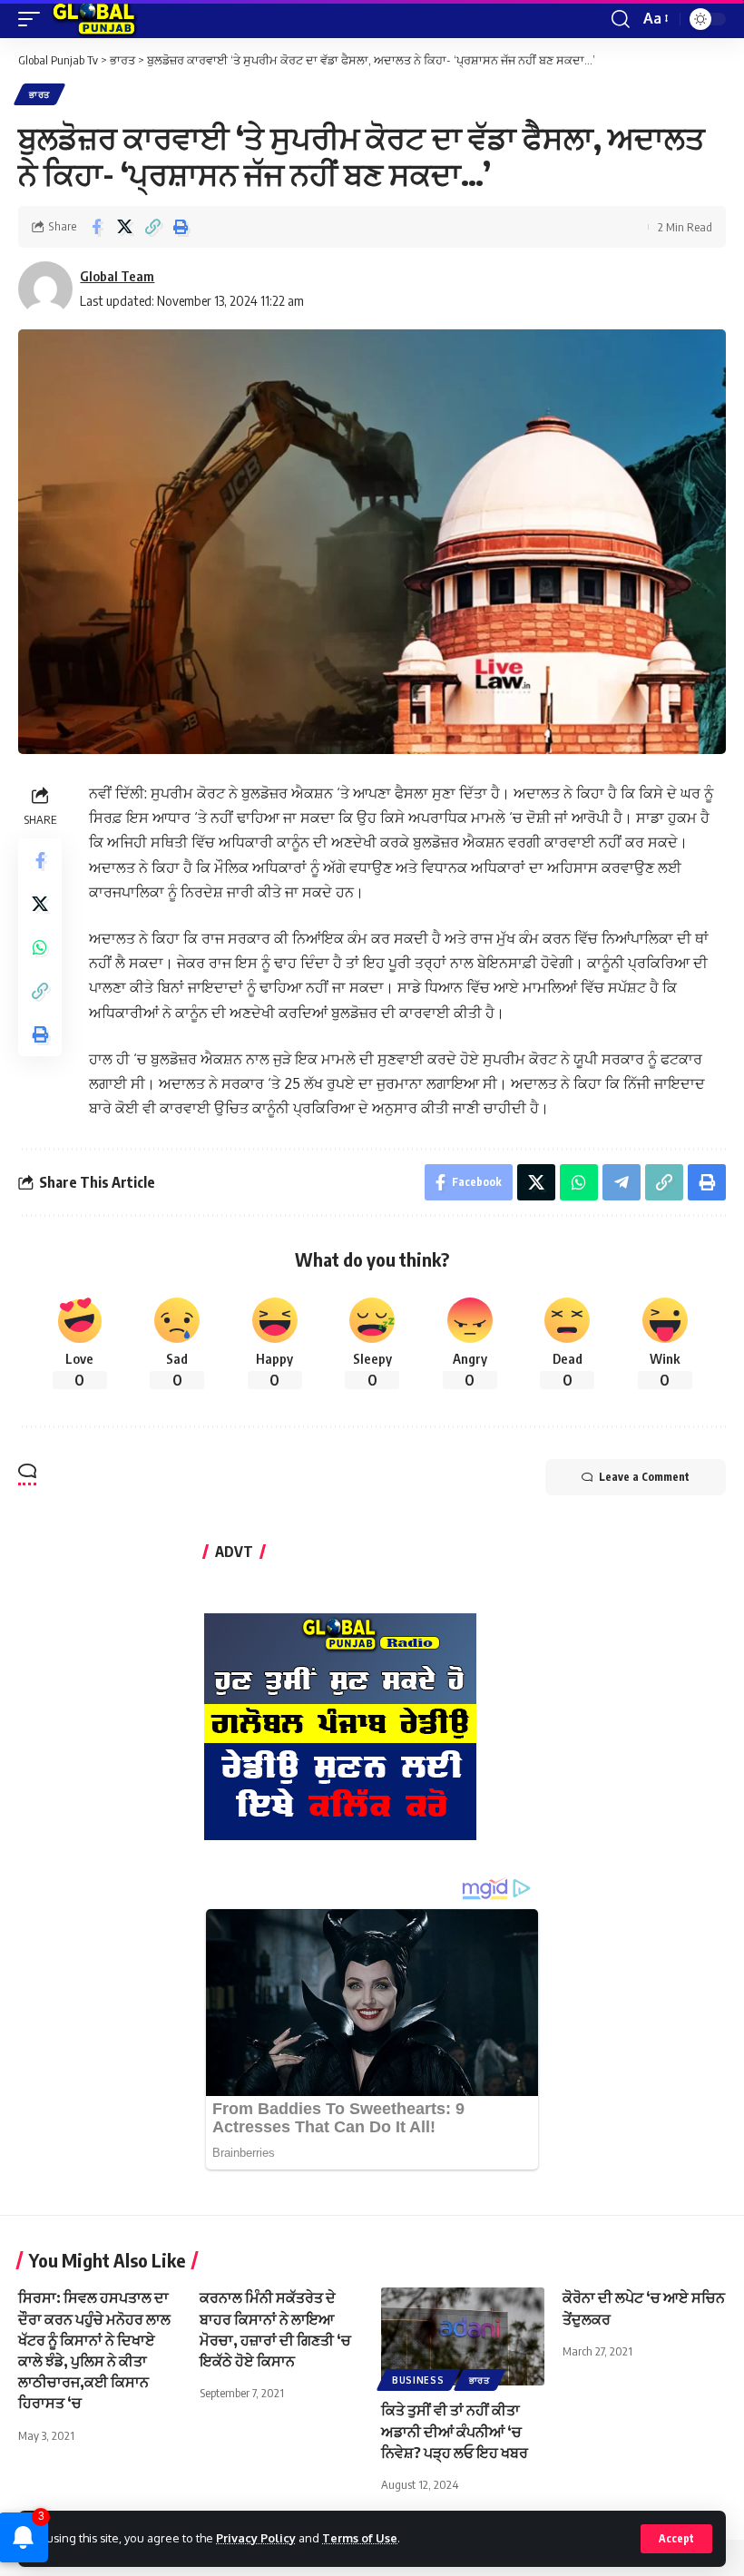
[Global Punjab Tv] (94, 19)
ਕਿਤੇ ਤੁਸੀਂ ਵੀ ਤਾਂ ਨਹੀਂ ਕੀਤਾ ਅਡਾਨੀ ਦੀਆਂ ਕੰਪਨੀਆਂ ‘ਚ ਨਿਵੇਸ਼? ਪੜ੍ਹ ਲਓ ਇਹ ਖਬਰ (455, 2431)
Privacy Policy (256, 2538)
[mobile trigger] (34, 19)
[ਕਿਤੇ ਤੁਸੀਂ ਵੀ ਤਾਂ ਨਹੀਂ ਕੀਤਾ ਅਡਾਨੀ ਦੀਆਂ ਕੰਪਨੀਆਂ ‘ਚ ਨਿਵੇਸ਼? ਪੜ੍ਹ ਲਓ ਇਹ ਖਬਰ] (463, 2336)
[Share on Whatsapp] (40, 947)
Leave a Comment (644, 1477)
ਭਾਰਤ (39, 94)
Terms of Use (360, 2538)
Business (418, 2380)
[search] (621, 19)
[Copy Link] (152, 227)
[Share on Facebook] (96, 227)
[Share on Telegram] (622, 1182)
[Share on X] (124, 227)
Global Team (117, 276)
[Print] (181, 227)
